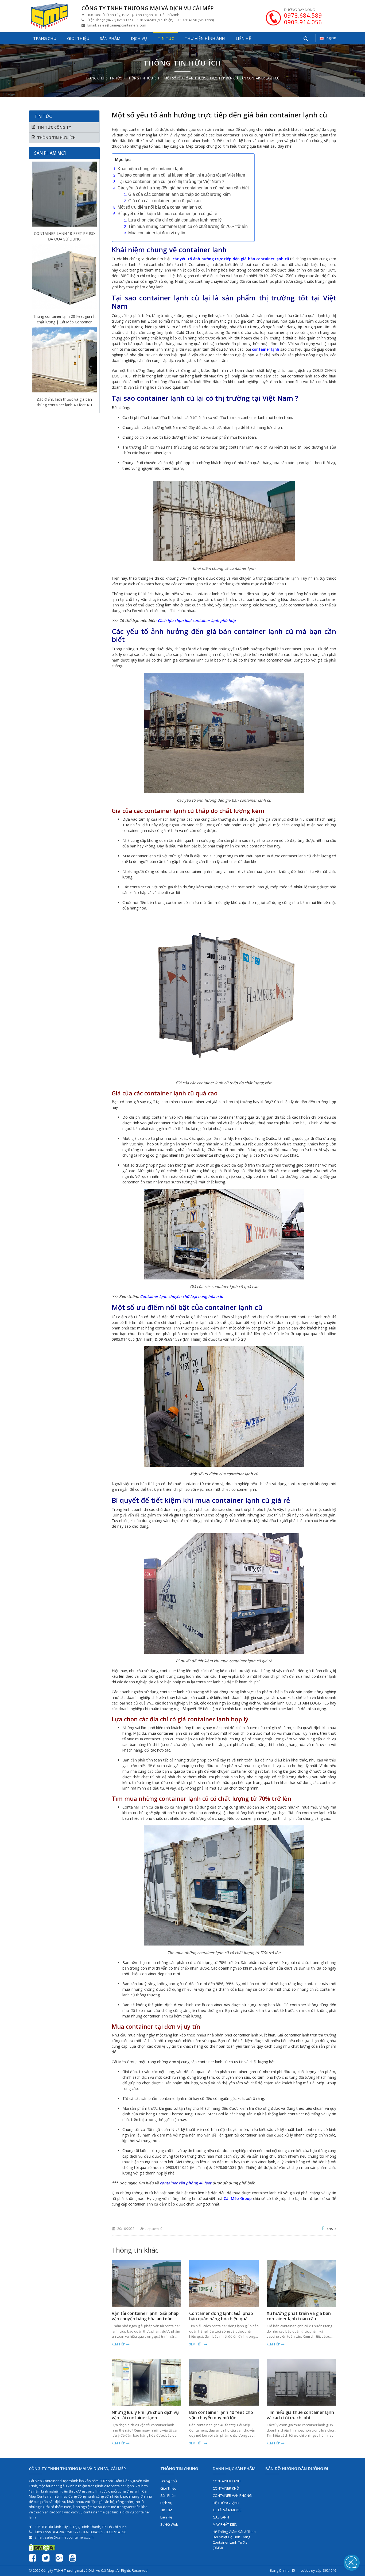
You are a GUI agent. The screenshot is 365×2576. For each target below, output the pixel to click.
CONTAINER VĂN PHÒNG (232, 2495)
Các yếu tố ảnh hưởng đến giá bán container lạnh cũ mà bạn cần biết (183, 188)
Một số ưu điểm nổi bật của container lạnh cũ (160, 207)
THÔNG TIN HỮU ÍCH (143, 78)
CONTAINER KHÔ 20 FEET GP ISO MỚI (64, 395)
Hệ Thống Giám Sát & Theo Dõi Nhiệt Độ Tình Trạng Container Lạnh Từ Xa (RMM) (234, 2540)
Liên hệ (243, 38)
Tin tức (166, 38)
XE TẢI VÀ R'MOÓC (227, 2510)
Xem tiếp (118, 2344)
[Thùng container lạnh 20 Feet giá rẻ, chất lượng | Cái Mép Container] (64, 188)
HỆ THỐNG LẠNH (226, 2503)
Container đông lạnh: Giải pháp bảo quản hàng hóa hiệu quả (221, 2316)
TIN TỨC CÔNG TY (54, 127)
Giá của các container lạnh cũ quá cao (164, 201)
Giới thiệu (78, 38)
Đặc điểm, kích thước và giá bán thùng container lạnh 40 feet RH (64, 312)
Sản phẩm (110, 38)
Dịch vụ (139, 38)
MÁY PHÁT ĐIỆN (225, 2524)
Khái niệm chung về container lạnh (150, 169)
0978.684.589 (303, 15)
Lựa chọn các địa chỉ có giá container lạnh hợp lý (175, 220)
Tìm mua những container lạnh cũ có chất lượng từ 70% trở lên (188, 226)
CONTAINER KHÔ (226, 2488)
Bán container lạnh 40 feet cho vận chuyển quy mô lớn (221, 2415)
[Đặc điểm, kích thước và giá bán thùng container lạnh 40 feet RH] (64, 271)
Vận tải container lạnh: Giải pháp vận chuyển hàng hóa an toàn (145, 2316)
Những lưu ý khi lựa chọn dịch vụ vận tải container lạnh (145, 2415)
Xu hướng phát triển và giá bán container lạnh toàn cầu (299, 2316)
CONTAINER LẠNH (227, 2481)
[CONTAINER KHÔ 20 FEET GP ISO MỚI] (64, 354)
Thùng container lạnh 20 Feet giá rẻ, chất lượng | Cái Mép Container (64, 229)
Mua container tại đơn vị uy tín (157, 233)
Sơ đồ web (169, 2524)
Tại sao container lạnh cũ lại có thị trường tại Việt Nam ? (171, 181)
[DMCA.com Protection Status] (42, 2547)
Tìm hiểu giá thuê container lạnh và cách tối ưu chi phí (300, 2415)
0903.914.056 (303, 22)
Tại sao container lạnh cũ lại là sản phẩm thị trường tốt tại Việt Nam (181, 175)
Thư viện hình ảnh (205, 38)
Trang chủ (45, 38)
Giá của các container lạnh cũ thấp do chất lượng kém (179, 194)
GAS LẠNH (221, 2517)
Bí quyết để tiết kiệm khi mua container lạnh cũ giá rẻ (167, 214)
